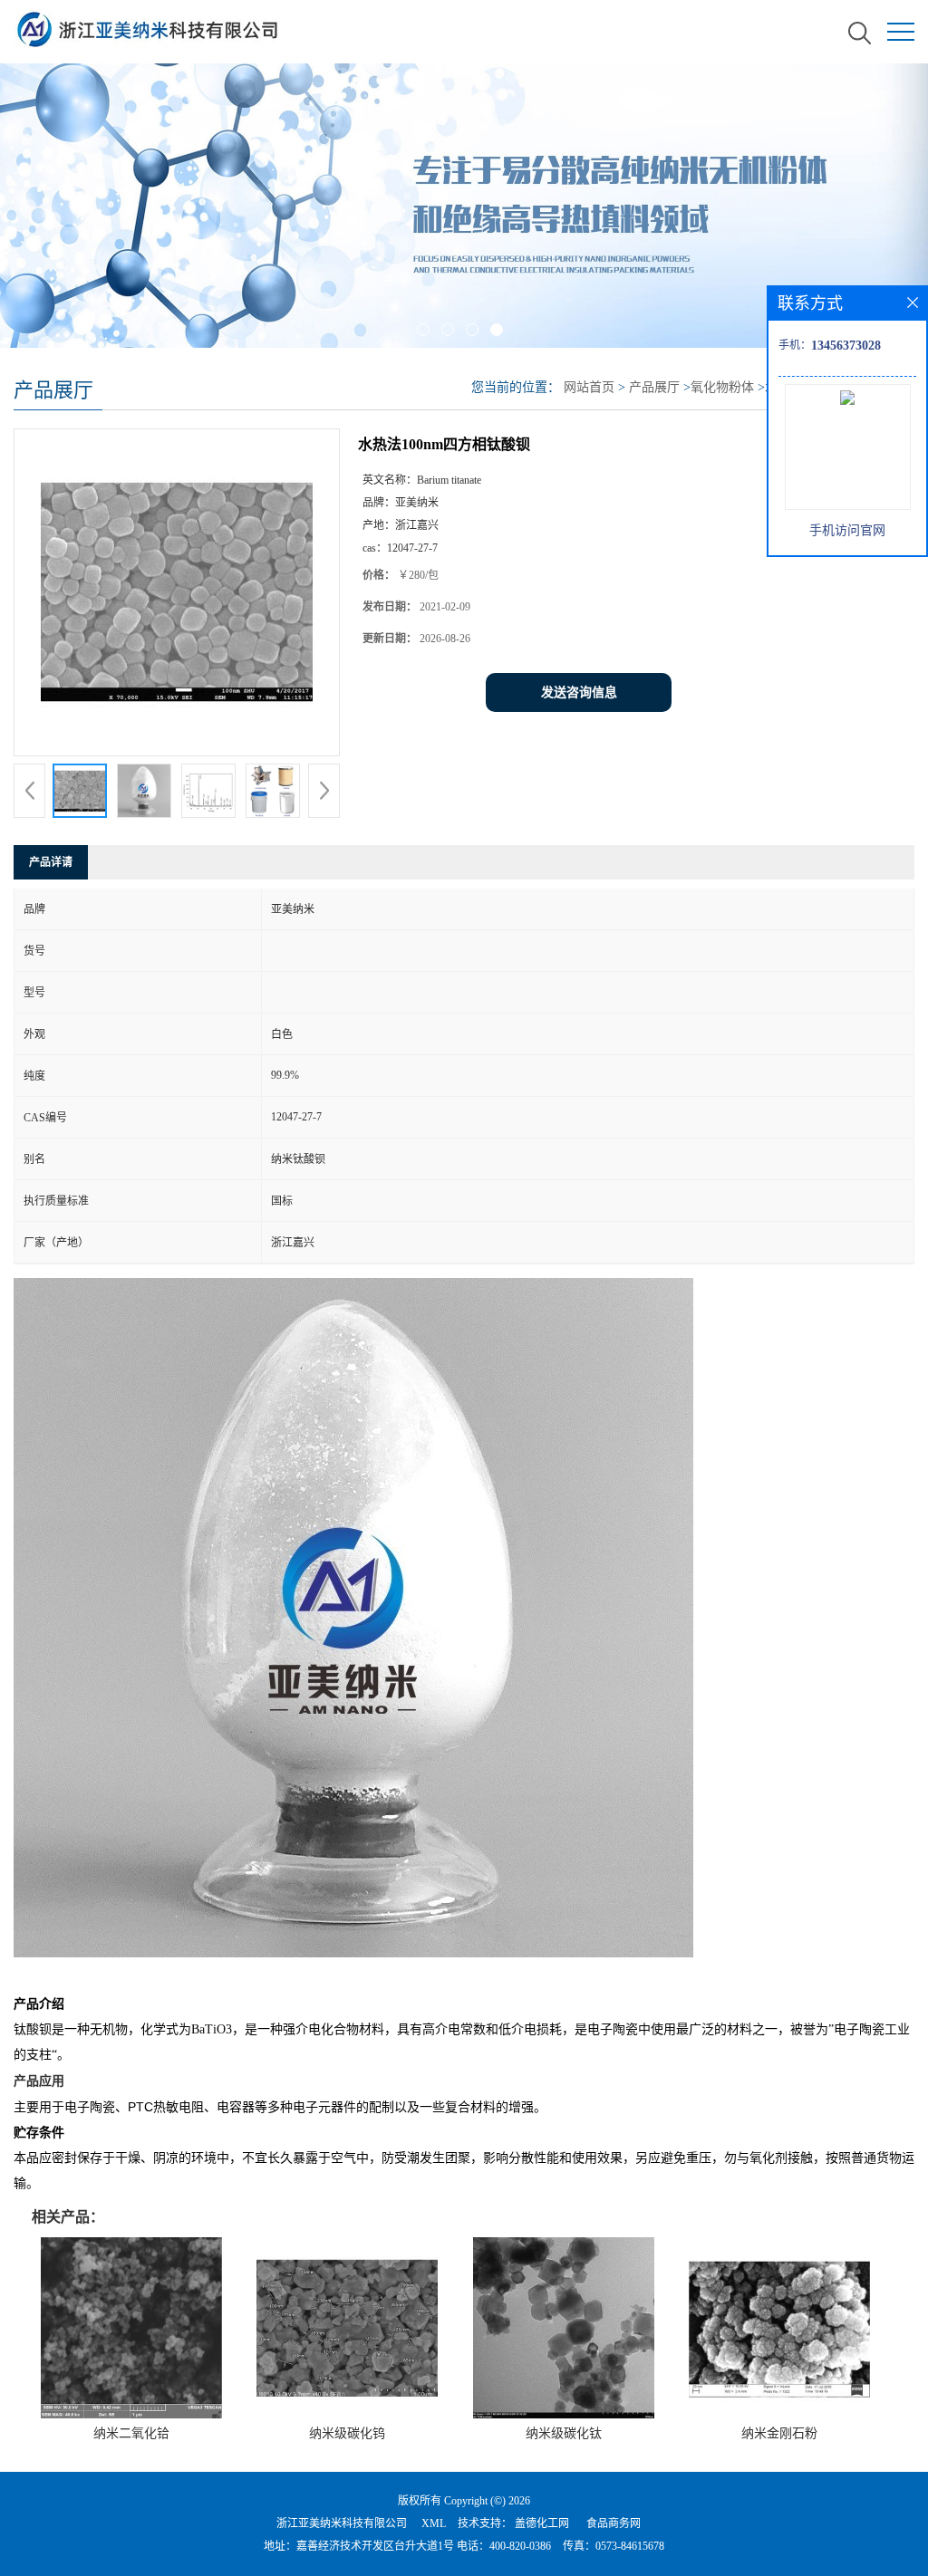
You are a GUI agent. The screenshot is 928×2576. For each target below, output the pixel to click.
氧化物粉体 (722, 387)
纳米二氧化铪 (131, 2433)
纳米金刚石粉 (779, 2433)
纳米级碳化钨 (347, 2433)
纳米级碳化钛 (564, 2433)
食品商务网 (614, 2523)
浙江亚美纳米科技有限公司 (342, 2523)
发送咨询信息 (579, 692)
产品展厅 (654, 387)
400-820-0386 (520, 2546)
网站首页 (589, 387)
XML (434, 2523)
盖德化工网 (542, 2523)
